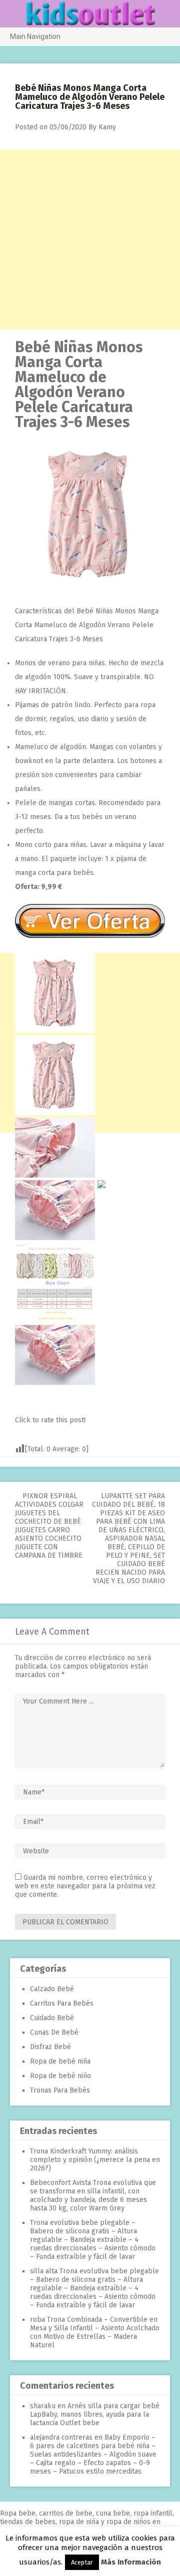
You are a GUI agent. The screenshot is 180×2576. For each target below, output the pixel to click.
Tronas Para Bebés (60, 2090)
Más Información (131, 2562)
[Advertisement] (90, 240)
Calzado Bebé (52, 1989)
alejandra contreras (61, 2437)
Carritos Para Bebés (62, 2003)
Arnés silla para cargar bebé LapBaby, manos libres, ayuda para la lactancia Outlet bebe (95, 2414)
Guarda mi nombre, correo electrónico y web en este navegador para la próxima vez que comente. (85, 1886)
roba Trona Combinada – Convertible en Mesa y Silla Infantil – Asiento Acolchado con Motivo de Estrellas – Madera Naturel (95, 2332)
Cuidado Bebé (52, 2018)
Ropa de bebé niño (60, 2076)
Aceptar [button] (82, 2562)
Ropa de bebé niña (60, 2061)
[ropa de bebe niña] (90, 587)
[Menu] (12, 14)
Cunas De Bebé (54, 2032)
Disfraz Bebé (50, 2047)
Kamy (107, 127)
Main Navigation (35, 36)
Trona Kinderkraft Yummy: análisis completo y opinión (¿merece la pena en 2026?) (95, 2160)
